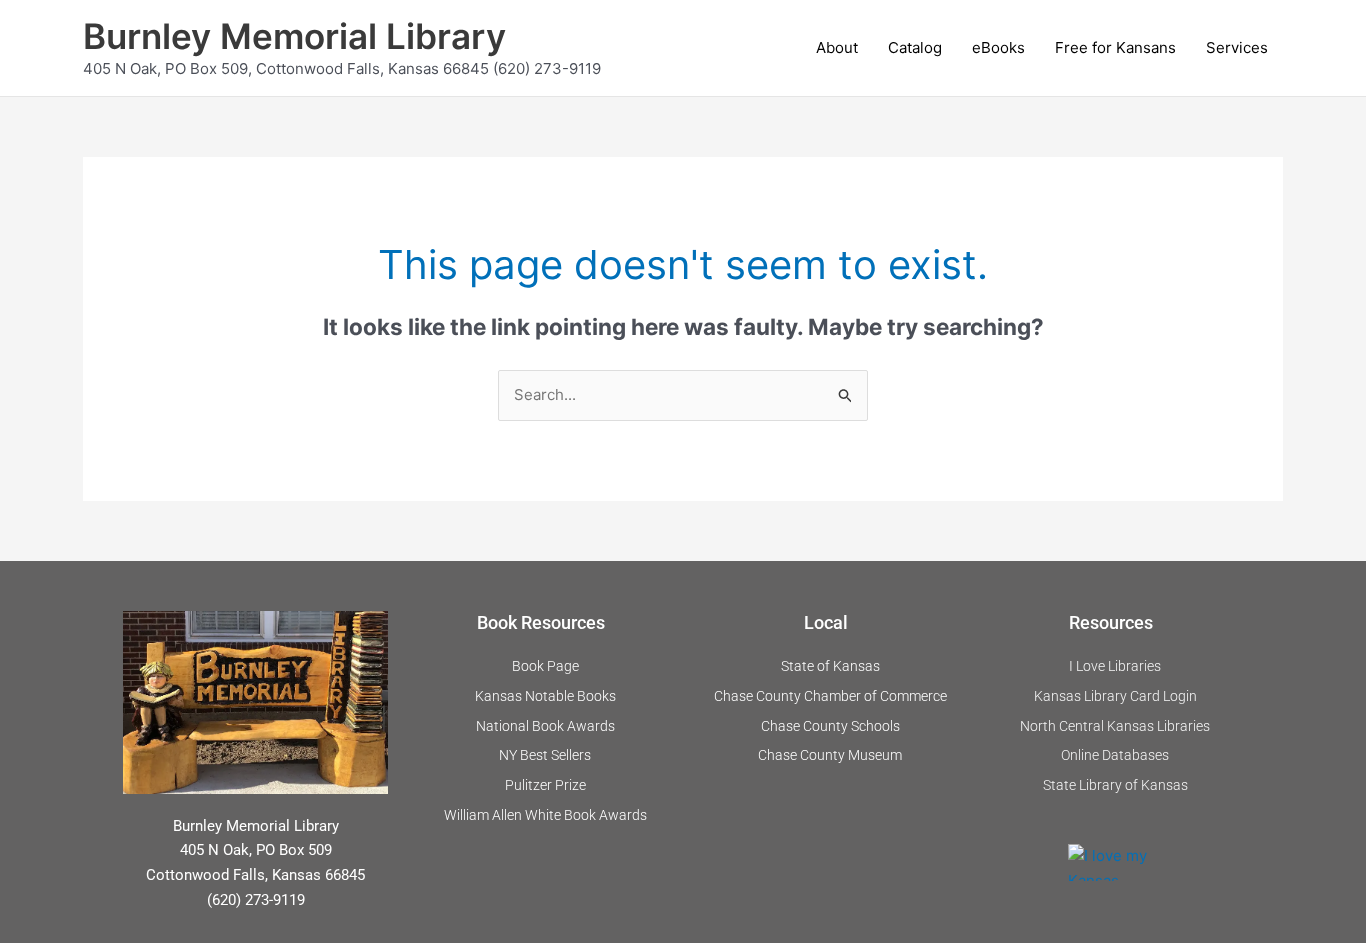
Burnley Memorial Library (294, 36)
